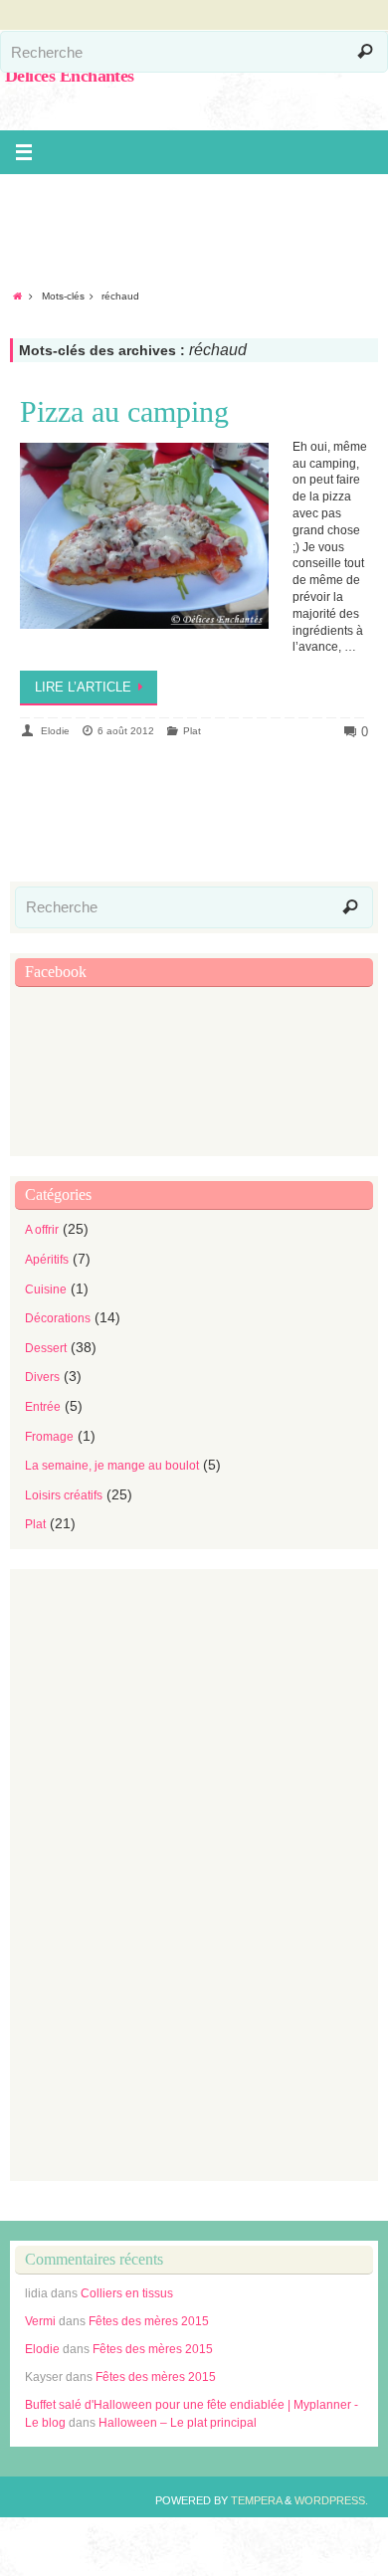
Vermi (40, 2321)
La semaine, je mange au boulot (112, 1466)
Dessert (46, 1348)
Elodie (55, 731)
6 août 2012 (126, 731)
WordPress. (331, 2500)
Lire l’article (83, 687)
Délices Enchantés (70, 76)
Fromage (49, 1437)
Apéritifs (47, 1260)
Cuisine (46, 1289)
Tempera (256, 2500)
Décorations (58, 1318)
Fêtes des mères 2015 (149, 2321)
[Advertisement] (199, 219)
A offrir (42, 1230)
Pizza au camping (124, 411)
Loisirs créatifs (64, 1495)
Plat (192, 731)
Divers (42, 1377)
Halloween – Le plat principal (178, 2423)
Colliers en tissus (127, 2293)
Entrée (43, 1407)
